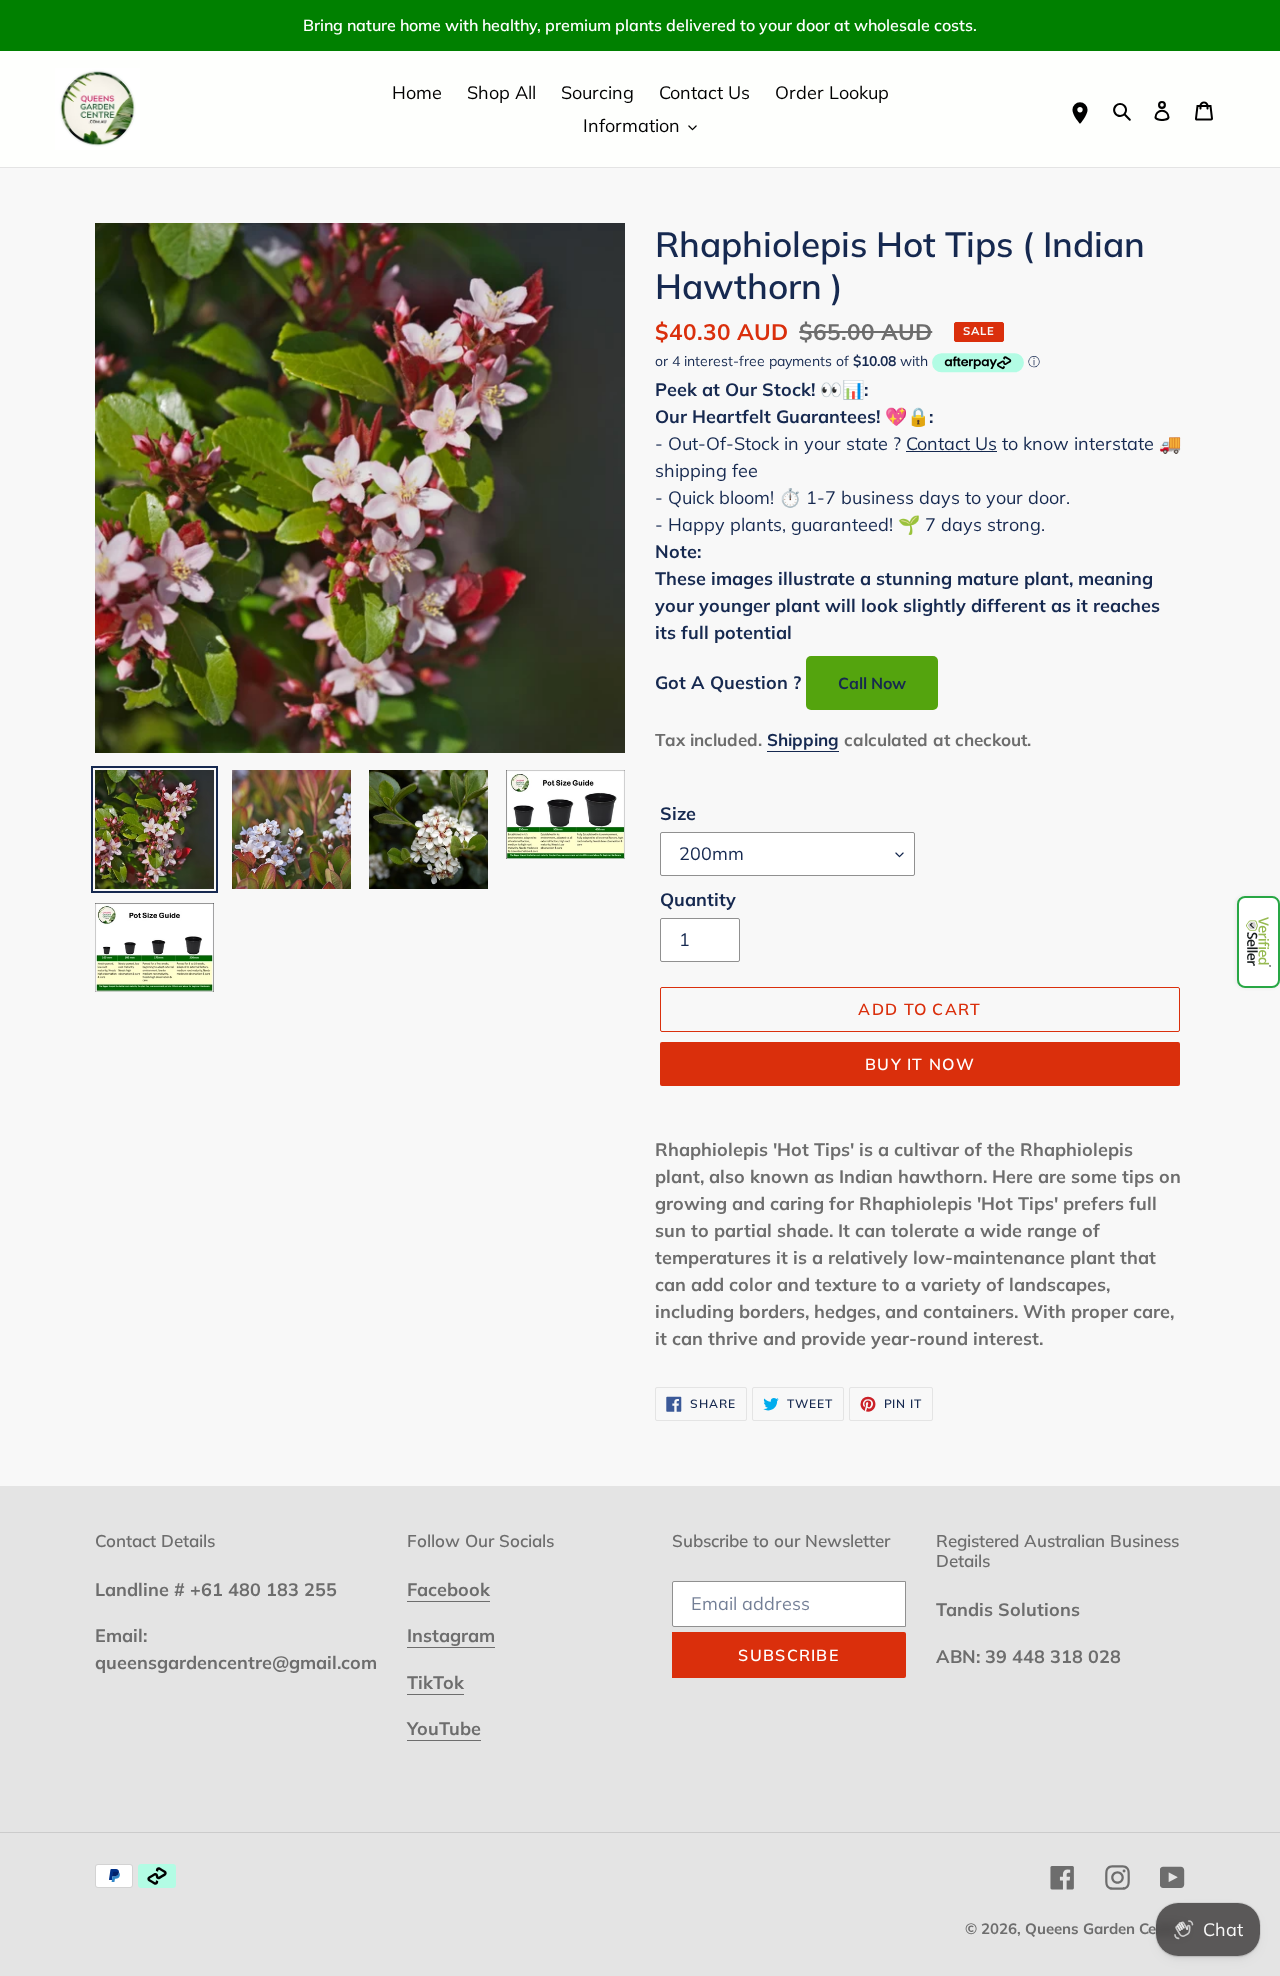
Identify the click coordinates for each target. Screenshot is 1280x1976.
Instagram (451, 1635)
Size (678, 813)
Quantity (698, 899)
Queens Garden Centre (1105, 1928)
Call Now (872, 683)
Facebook (448, 1589)
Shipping (803, 739)
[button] (1258, 942)
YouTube (444, 1728)
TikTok (435, 1682)
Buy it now (920, 1064)
